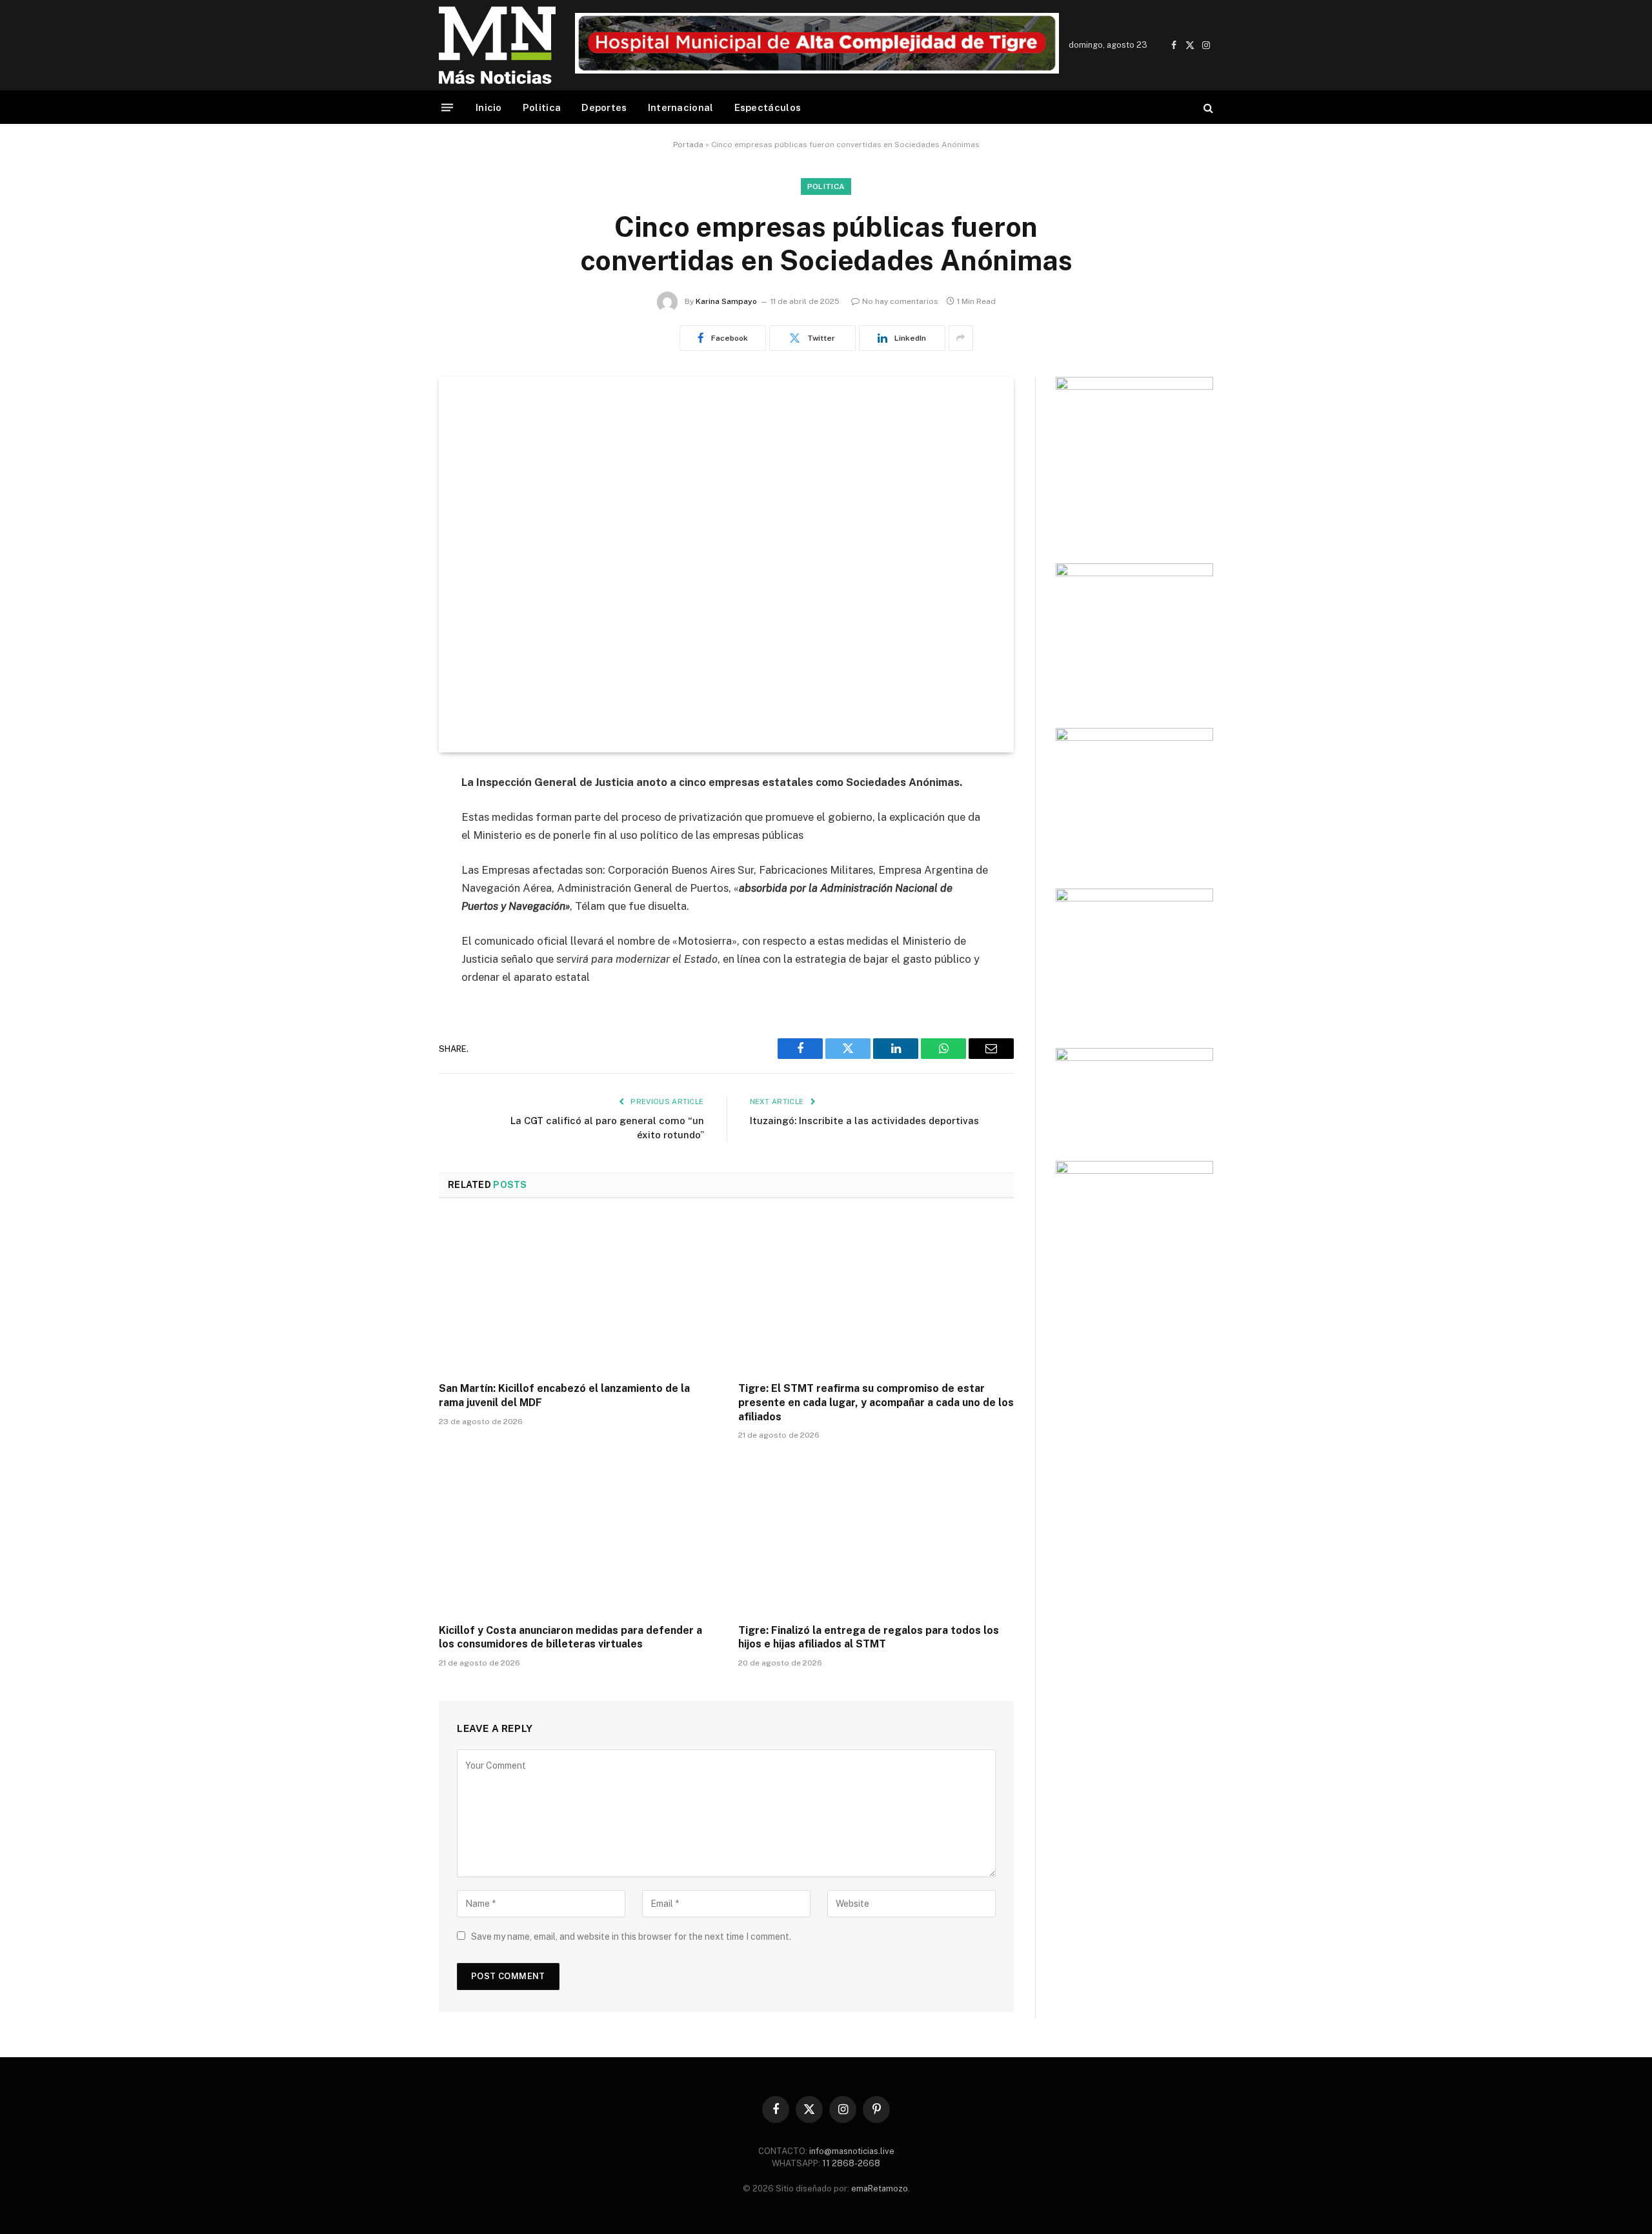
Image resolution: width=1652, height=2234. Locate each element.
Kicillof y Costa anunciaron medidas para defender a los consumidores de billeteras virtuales (570, 1637)
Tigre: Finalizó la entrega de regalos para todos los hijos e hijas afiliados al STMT (869, 1637)
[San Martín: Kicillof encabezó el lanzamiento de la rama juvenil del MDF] (577, 1294)
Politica (542, 107)
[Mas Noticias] (497, 45)
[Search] (1207, 107)
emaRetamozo (880, 2189)
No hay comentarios (900, 301)
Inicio (489, 107)
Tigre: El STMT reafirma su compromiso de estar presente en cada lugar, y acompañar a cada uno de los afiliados (876, 1403)
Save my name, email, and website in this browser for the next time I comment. (631, 1937)
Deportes (604, 107)
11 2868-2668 (850, 2163)
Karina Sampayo (726, 301)
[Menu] (447, 107)
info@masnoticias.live (852, 2151)
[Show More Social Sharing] (961, 338)
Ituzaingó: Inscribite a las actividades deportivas (864, 1121)
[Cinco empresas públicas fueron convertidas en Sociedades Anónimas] (726, 565)
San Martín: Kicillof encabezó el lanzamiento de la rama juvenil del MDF (564, 1395)
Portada (688, 145)
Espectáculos (768, 107)
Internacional (681, 107)
